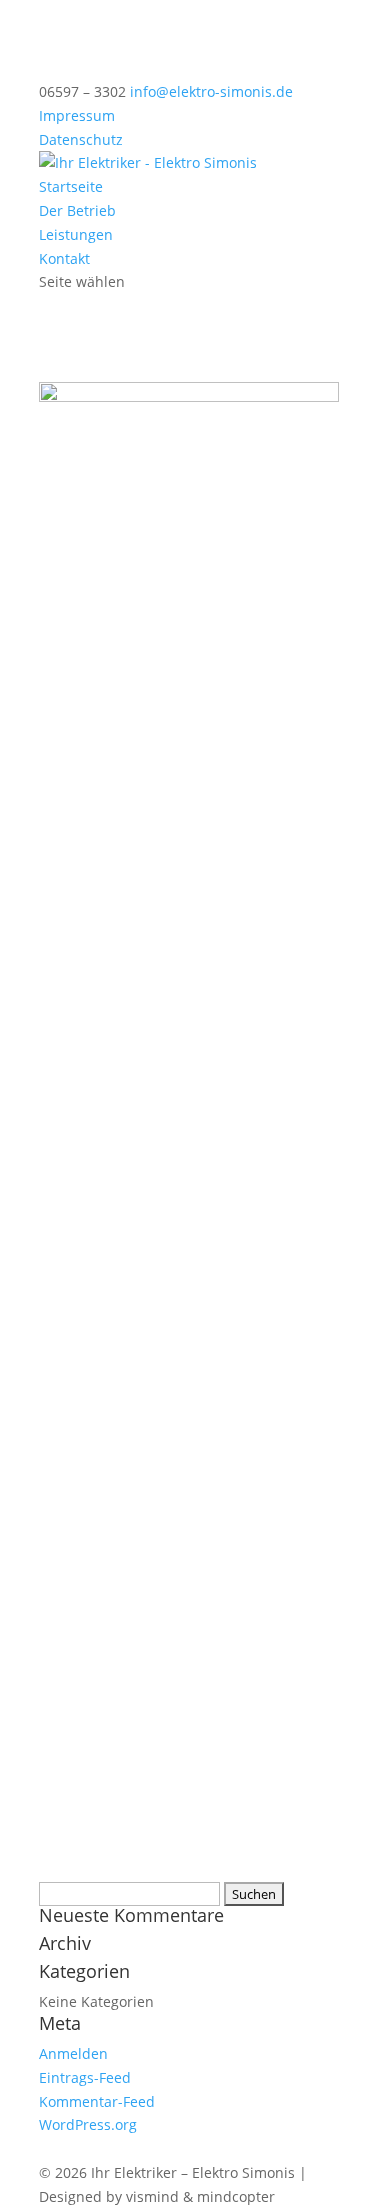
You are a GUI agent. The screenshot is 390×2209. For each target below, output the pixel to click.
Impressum (77, 115)
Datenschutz (81, 139)
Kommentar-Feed (97, 2101)
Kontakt (64, 258)
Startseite (71, 186)
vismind (152, 2196)
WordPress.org (88, 2124)
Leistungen (76, 234)
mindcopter (236, 2196)
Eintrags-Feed (85, 2077)
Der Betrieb (77, 210)
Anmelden (73, 2053)
